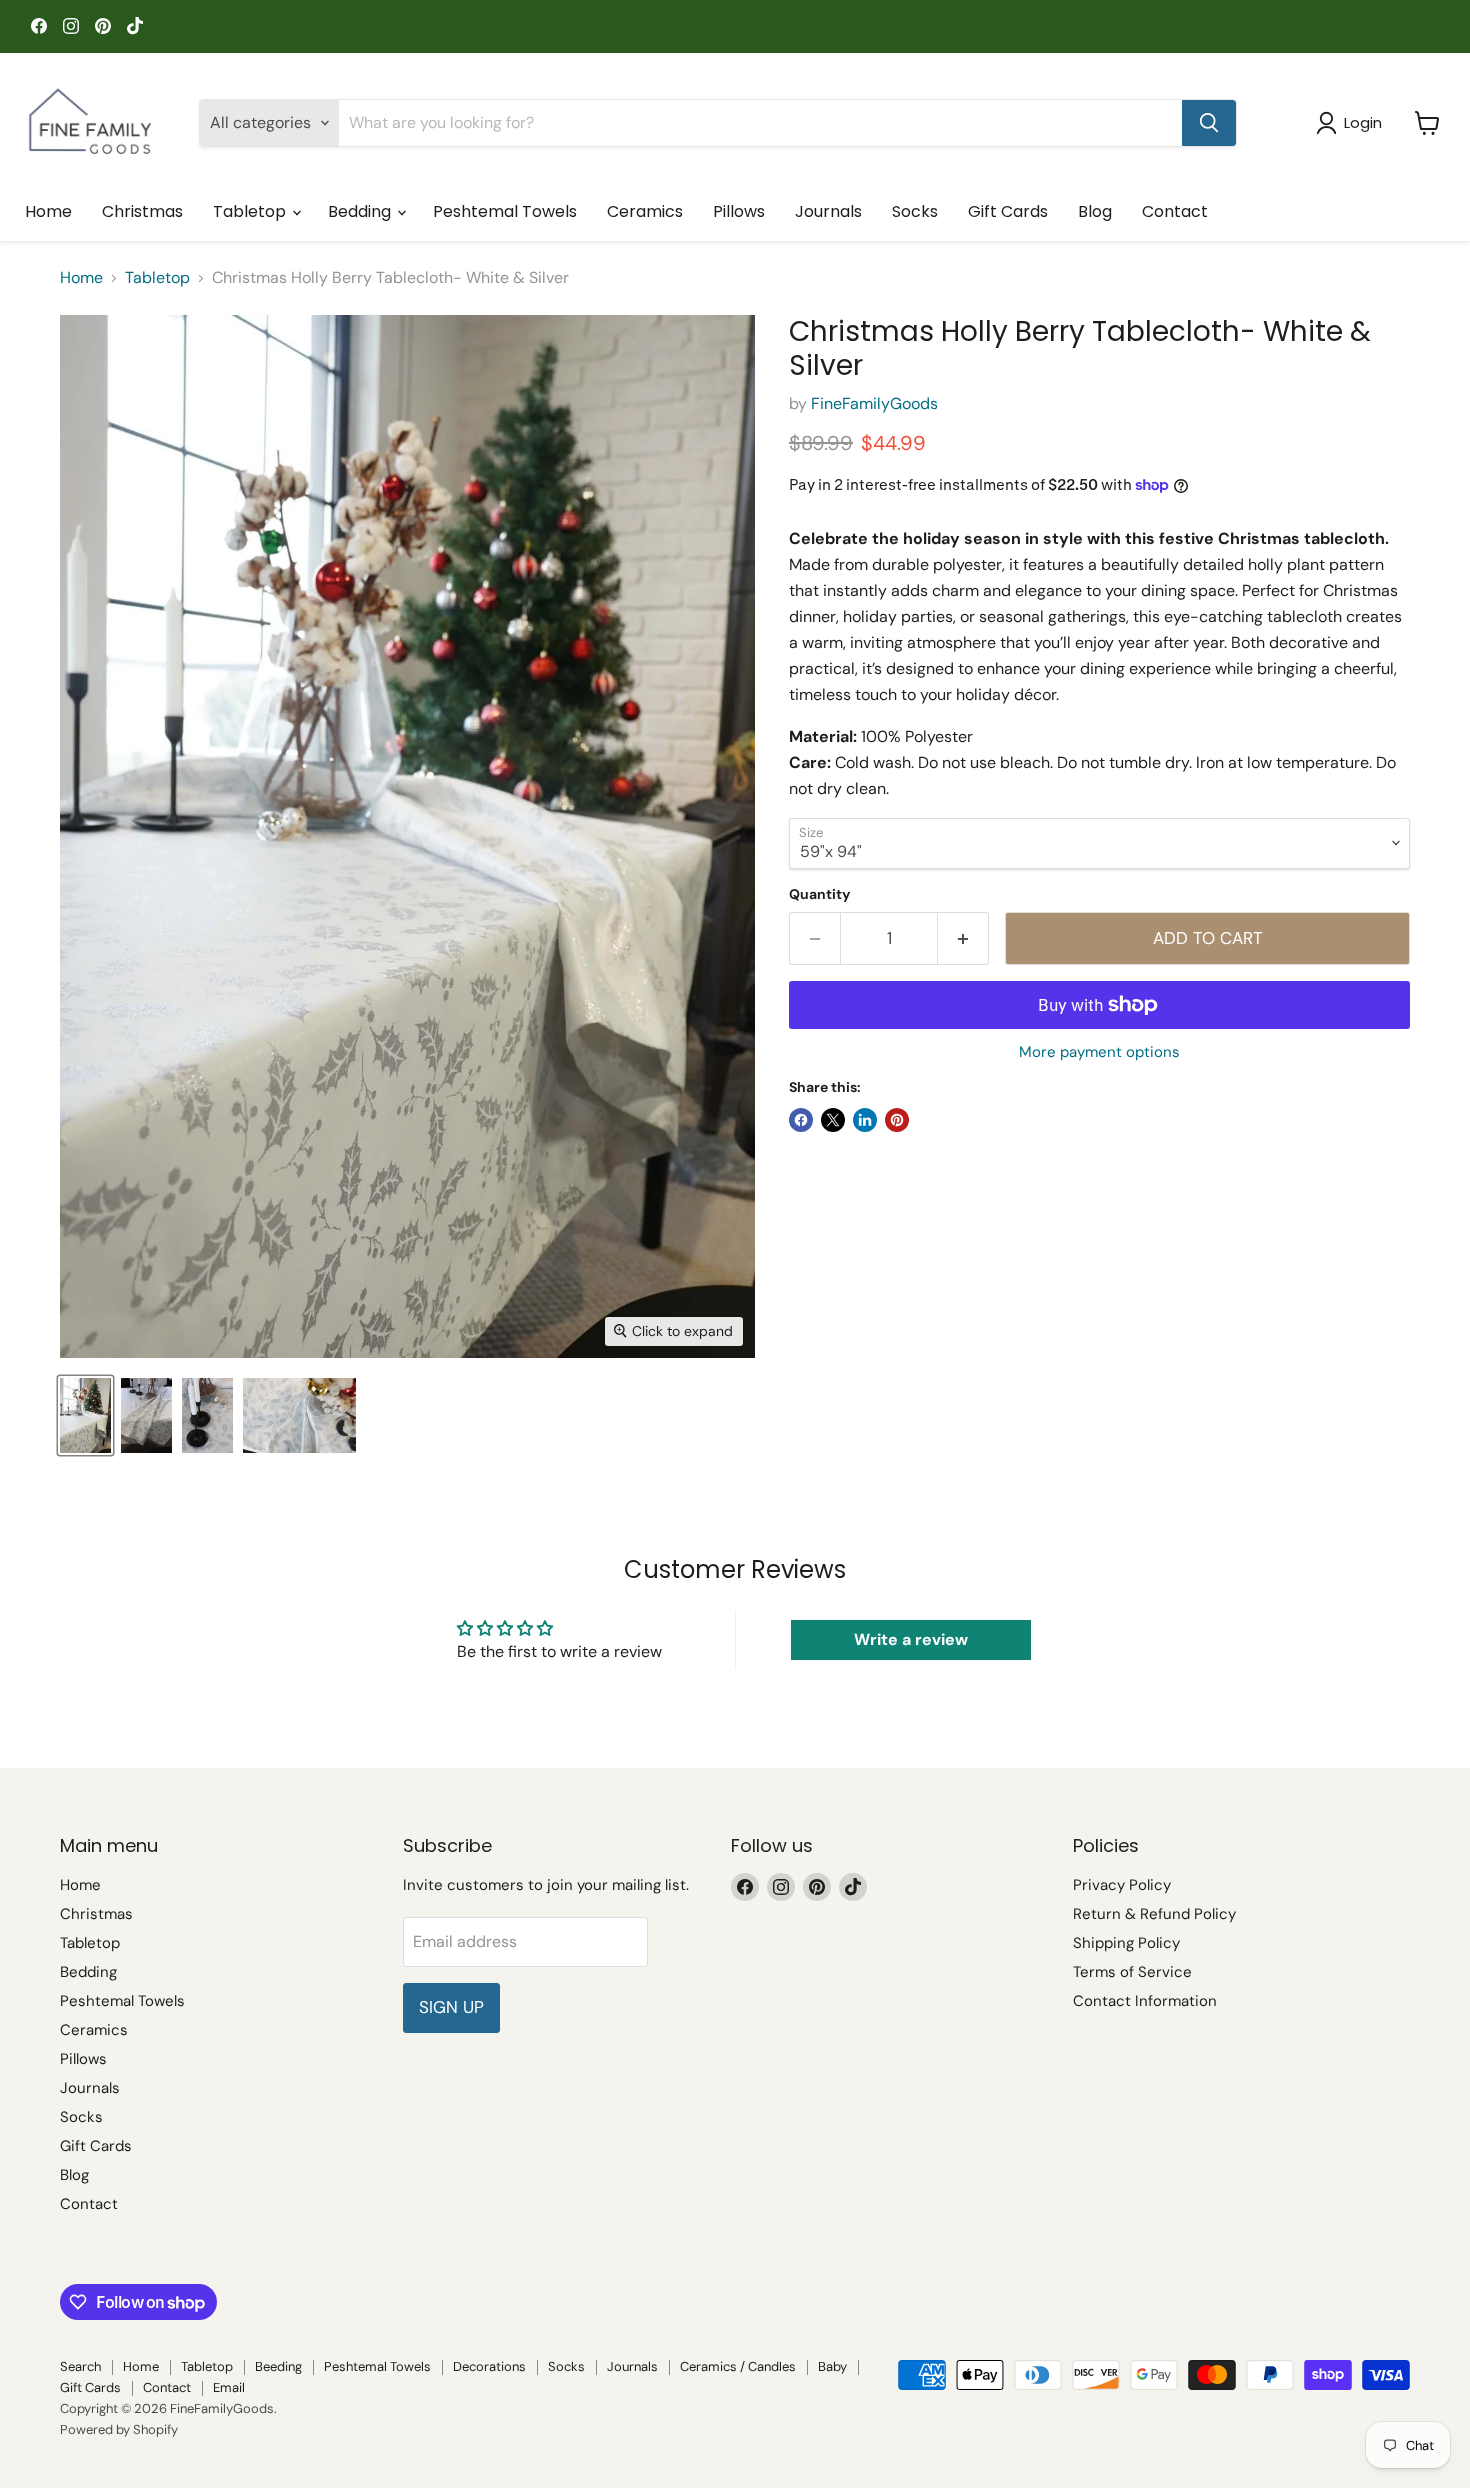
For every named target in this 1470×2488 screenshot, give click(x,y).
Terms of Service (1132, 1972)
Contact (1175, 211)
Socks (915, 211)
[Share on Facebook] (801, 1120)
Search (80, 2366)
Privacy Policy (1122, 1885)
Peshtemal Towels (505, 211)
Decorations (489, 2366)
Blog (1095, 211)
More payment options (1099, 1052)
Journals (828, 211)
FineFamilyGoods (874, 403)
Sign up (451, 2007)
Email (229, 2387)
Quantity (819, 894)
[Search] (1209, 123)
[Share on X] (833, 1120)
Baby (832, 2366)
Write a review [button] (911, 1639)
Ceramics (645, 211)
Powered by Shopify (119, 2429)
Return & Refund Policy (1154, 1914)
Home (48, 211)
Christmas (142, 211)
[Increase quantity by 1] (963, 939)
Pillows (739, 211)
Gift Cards (1008, 211)
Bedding (361, 211)
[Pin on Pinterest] (897, 1120)
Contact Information (1145, 2001)
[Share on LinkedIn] (865, 1120)
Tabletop (251, 211)
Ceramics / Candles (738, 2366)
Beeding (278, 2366)
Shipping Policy (1126, 1943)
